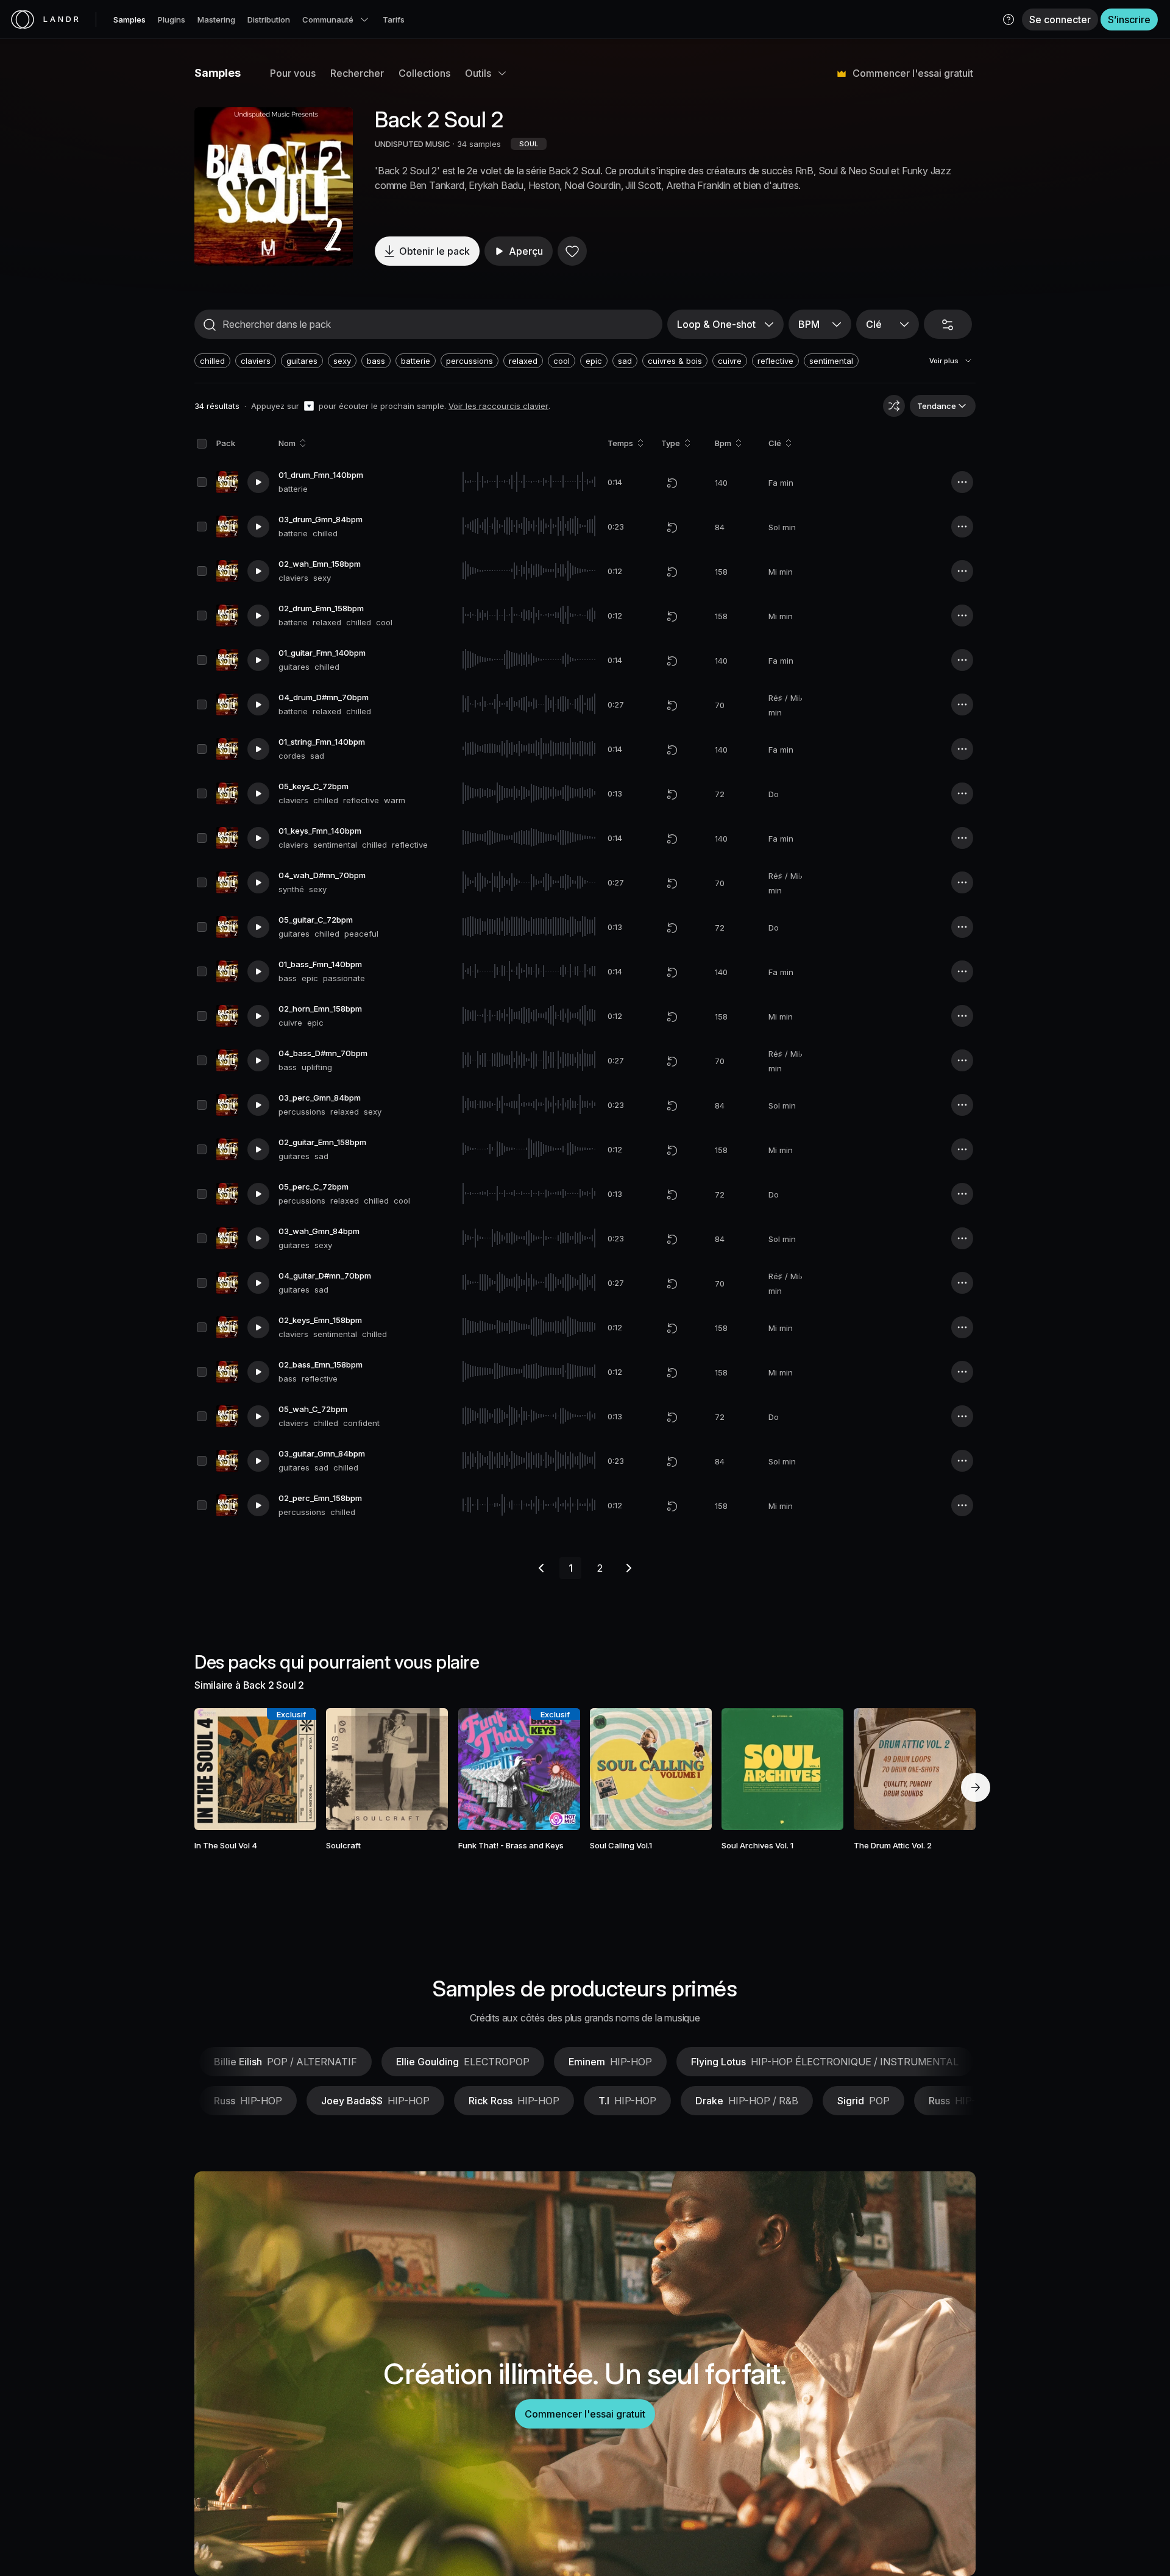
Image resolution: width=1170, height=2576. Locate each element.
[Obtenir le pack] (291, 1769)
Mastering (216, 20)
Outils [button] (478, 73)
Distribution (269, 20)
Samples (129, 20)
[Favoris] (572, 251)
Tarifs (394, 20)
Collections (424, 73)
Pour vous (293, 73)
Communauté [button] (328, 20)
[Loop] (672, 483)
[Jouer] (274, 186)
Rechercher (357, 73)
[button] (1009, 20)
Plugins (172, 20)
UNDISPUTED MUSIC (413, 144)
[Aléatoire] (894, 406)
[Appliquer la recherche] (210, 325)
